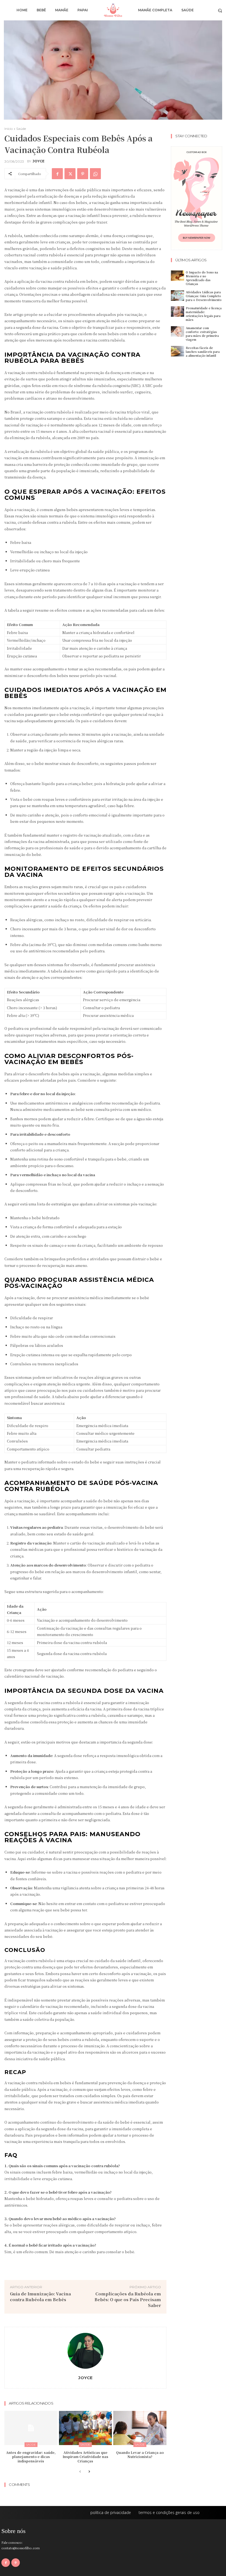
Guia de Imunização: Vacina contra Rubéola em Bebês (40, 2296)
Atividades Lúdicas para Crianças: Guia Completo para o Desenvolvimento (204, 296)
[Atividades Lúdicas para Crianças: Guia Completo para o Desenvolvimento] (177, 296)
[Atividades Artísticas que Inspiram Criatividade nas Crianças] (86, 2428)
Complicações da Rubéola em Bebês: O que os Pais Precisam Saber (128, 2299)
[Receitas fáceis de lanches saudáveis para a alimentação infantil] (177, 351)
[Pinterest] (83, 174)
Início (9, 129)
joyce (38, 161)
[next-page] (89, 2472)
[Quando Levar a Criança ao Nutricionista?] (140, 2428)
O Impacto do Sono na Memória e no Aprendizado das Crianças (202, 278)
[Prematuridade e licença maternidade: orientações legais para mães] (177, 312)
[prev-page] (80, 2472)
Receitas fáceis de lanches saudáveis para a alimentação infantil (203, 352)
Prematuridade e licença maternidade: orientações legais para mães (204, 314)
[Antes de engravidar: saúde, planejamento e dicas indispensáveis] (31, 2428)
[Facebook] (57, 174)
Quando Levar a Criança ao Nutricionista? (140, 2455)
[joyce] (85, 2351)
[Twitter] (70, 174)
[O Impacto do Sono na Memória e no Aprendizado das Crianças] (177, 276)
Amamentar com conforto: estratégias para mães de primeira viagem (202, 334)
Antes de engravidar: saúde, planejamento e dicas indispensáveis (31, 2457)
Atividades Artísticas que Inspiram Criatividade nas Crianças (85, 2457)
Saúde (21, 129)
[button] (220, 10)
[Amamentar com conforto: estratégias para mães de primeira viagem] (177, 331)
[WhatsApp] (95, 174)
